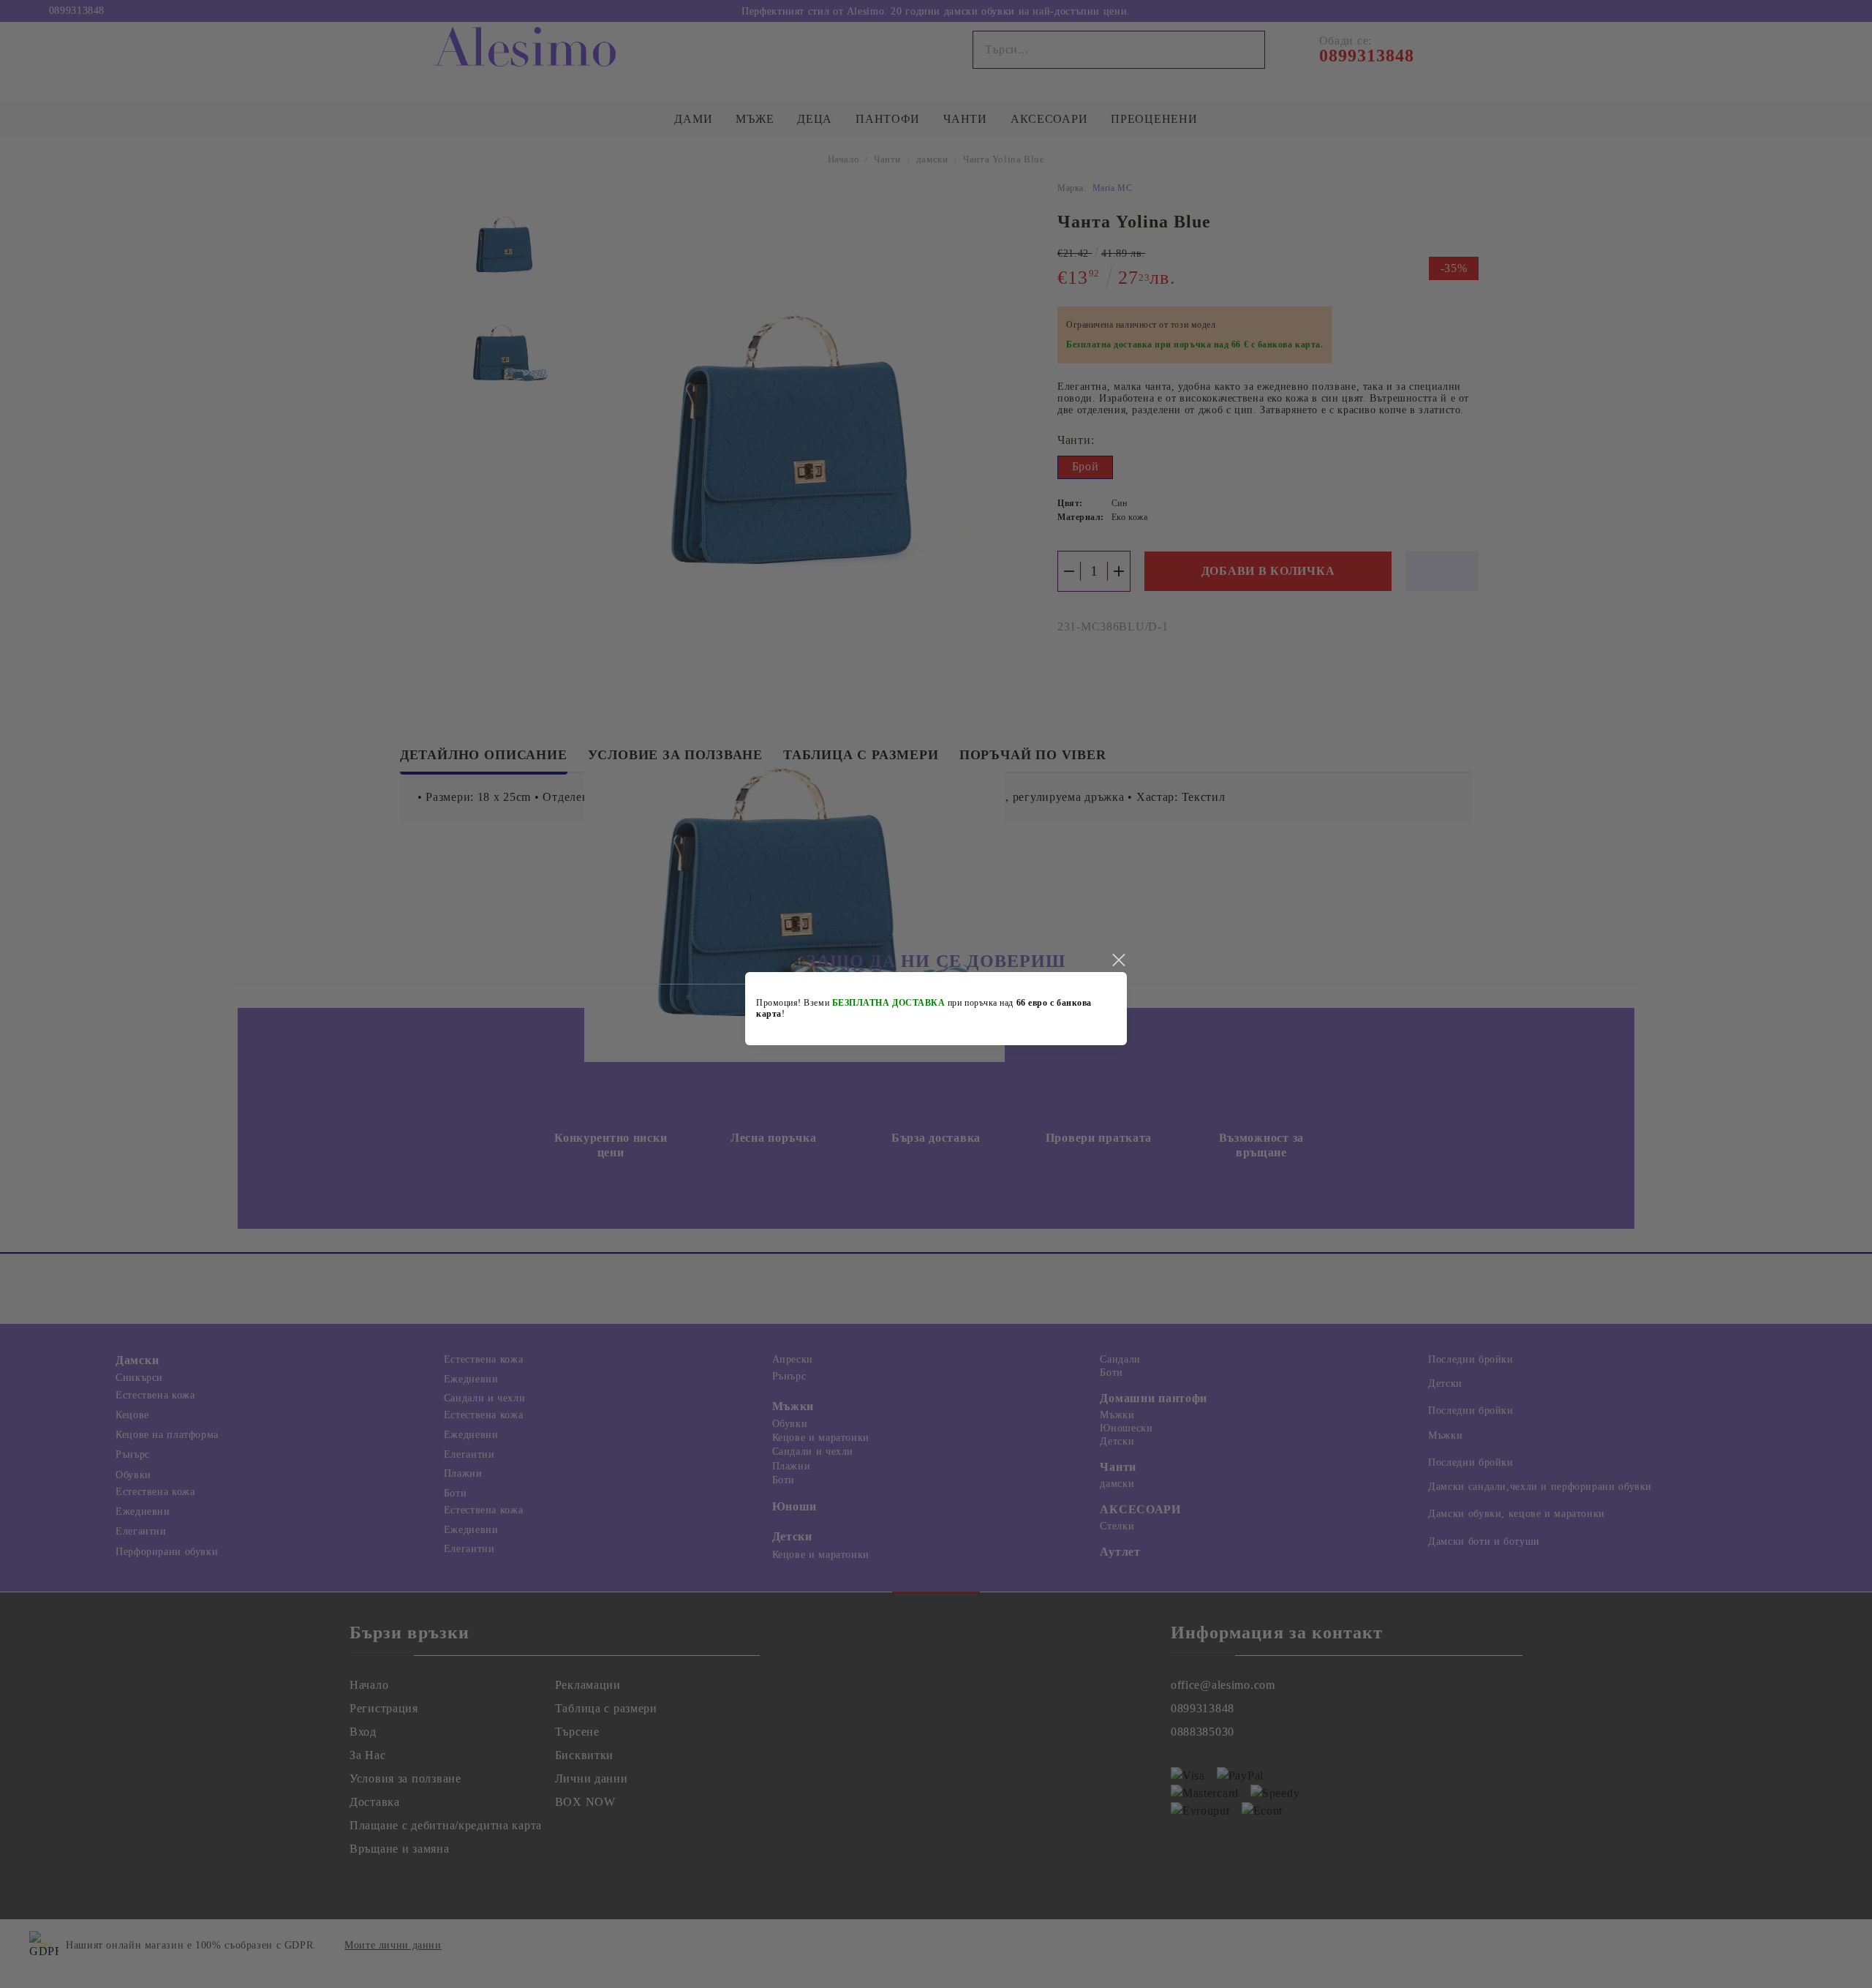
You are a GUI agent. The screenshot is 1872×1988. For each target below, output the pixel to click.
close (1118, 960)
